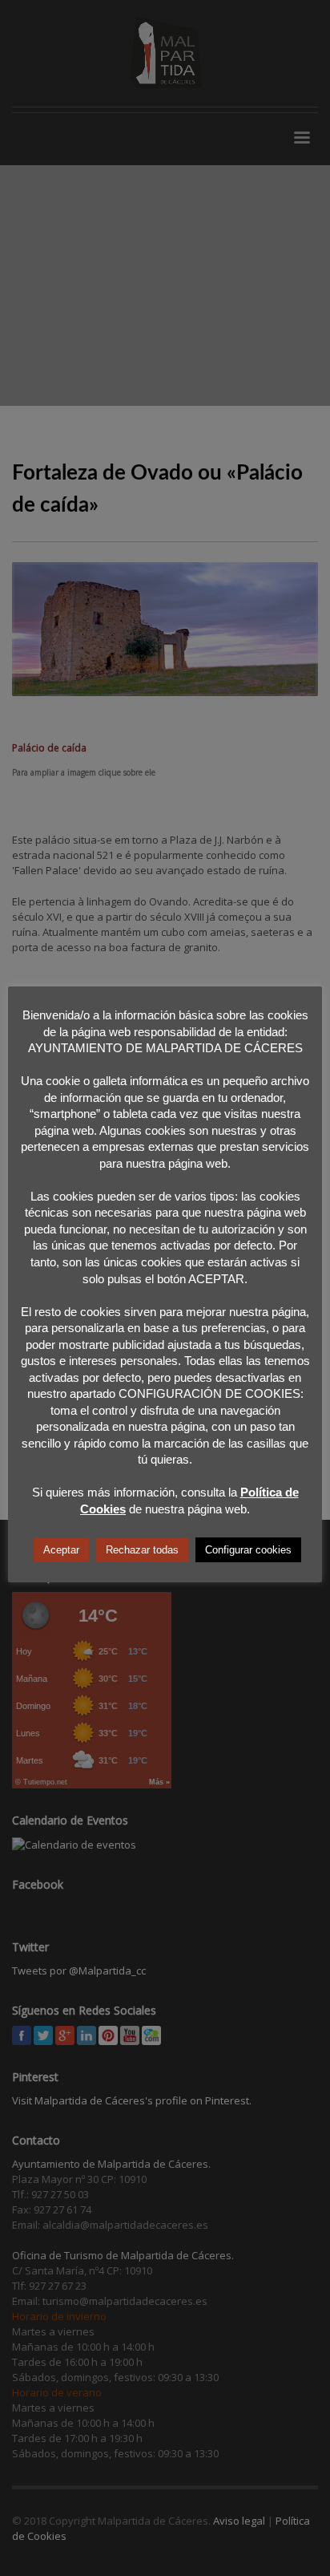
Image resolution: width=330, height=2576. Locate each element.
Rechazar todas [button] (142, 1550)
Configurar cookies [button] (248, 1550)
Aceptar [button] (61, 1550)
